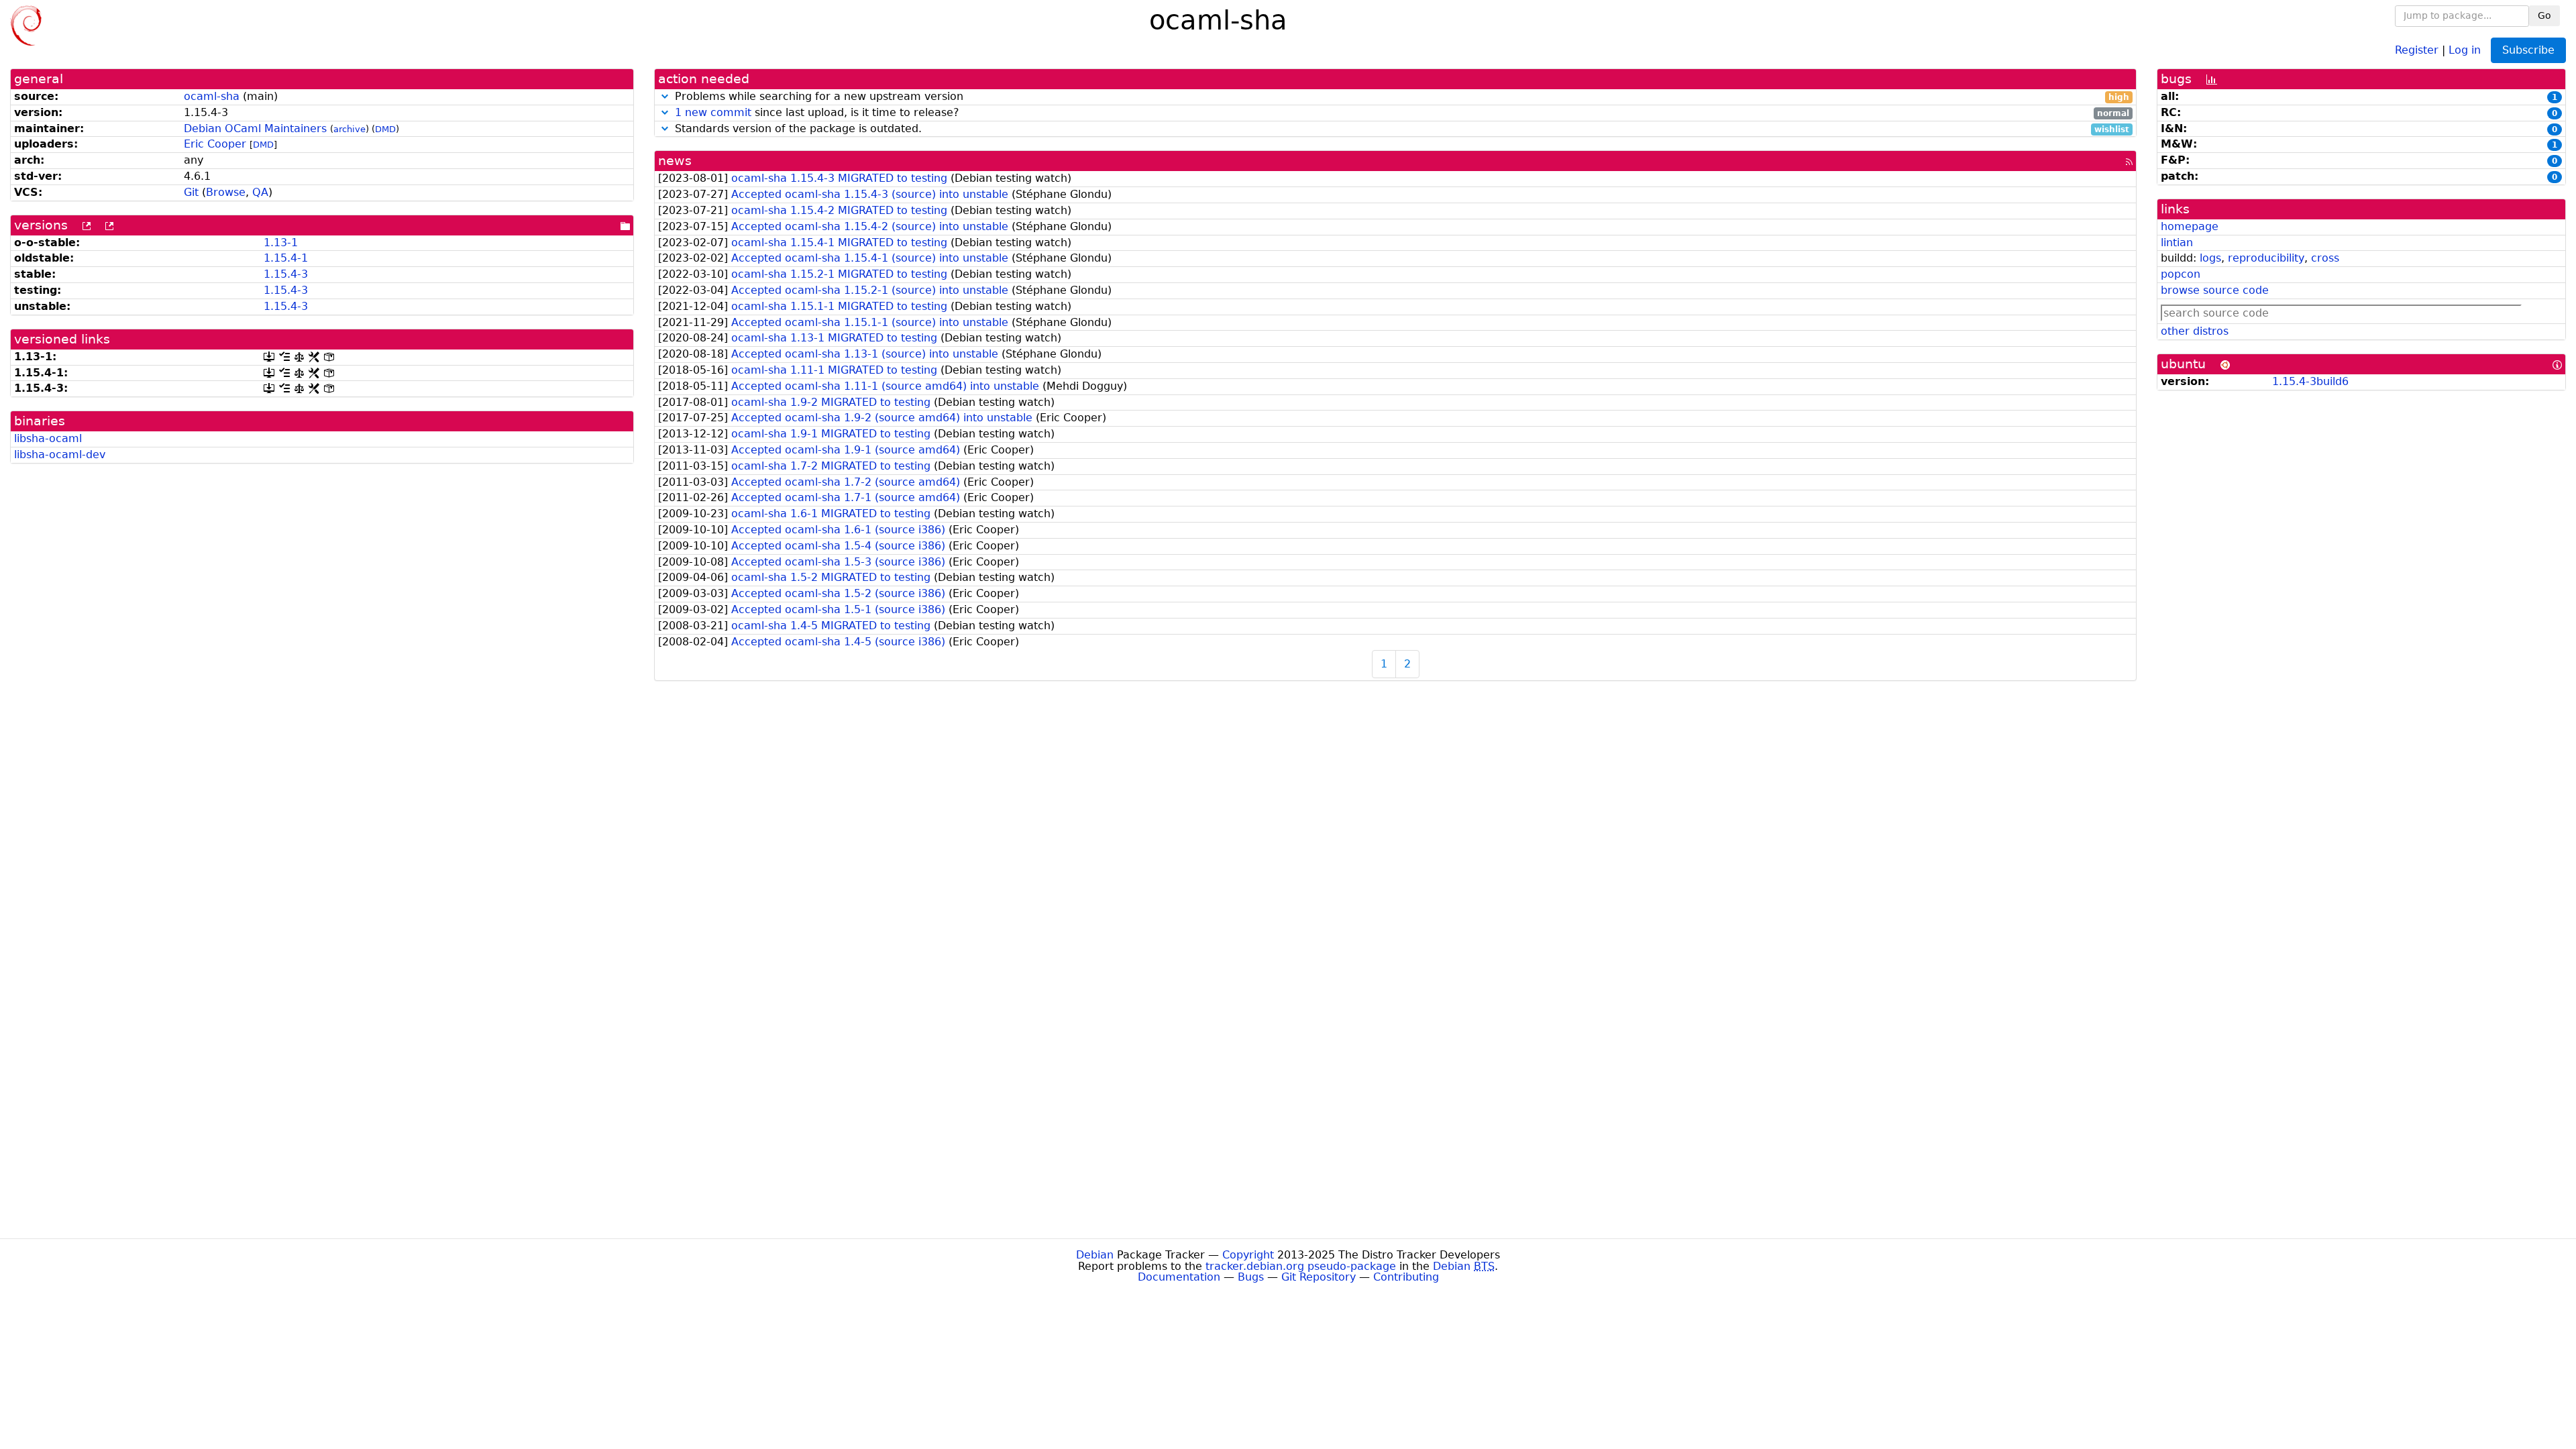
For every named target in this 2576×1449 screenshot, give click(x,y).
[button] (665, 96)
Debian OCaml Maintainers (255, 128)
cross (2325, 258)
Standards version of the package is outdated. (1400, 129)
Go (2544, 15)
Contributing (1406, 1277)
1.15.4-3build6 (2310, 381)
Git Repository (1319, 1277)
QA (260, 192)
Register (2417, 49)
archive (350, 129)
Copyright (1248, 1255)
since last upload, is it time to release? (1402, 113)
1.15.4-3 (286, 274)
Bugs (1251, 1277)
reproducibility (2266, 258)
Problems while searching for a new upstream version (1400, 97)
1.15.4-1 (286, 258)
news (675, 161)
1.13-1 (281, 243)
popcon (2181, 274)
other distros (2195, 331)
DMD (385, 129)
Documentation (1179, 1277)
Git (191, 192)
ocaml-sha (212, 96)
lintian (2177, 243)
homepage (2190, 226)
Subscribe (2528, 50)
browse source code (2215, 290)
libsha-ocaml (48, 438)
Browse (226, 192)
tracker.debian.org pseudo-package (1301, 1266)
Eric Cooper (215, 144)
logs (2210, 258)
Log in (2465, 49)
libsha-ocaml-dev (60, 454)
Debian (1095, 1255)
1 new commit (713, 112)
